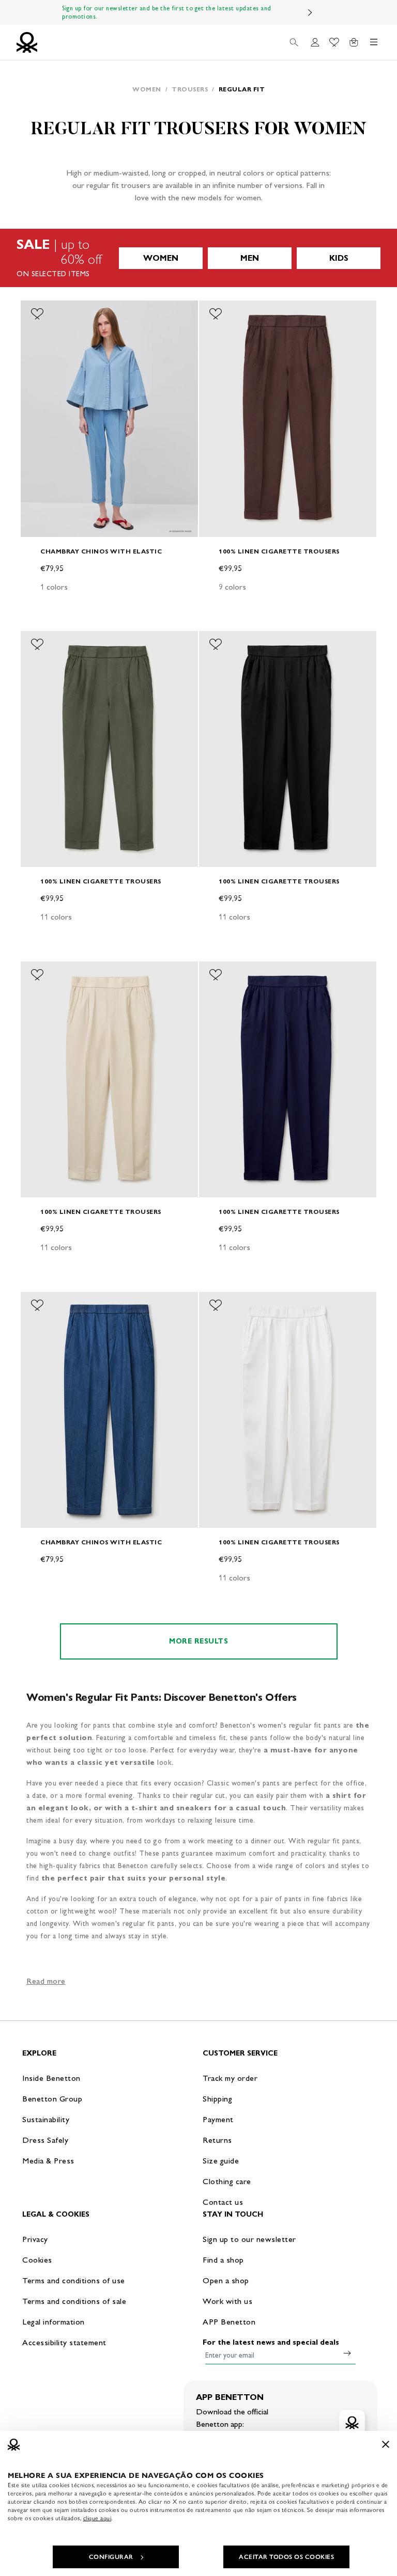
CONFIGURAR (111, 2557)
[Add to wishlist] (37, 314)
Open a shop (226, 2280)
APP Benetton (229, 2322)
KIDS (339, 258)
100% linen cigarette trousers (279, 551)
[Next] (310, 12)
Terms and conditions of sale (74, 2301)
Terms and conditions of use (74, 2280)
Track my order (230, 2078)
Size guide (221, 2161)
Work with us (227, 2301)
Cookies (37, 2260)
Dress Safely (45, 2140)
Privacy (35, 2239)
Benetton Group (52, 2099)
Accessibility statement (64, 2342)
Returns (217, 2140)
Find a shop (223, 2260)
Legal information (54, 2322)
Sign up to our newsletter (249, 2239)
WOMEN (161, 258)
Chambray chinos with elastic (101, 551)
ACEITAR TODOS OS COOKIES (286, 2557)
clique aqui (97, 2518)
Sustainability (46, 2119)
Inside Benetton (51, 2078)
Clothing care (227, 2181)
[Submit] (347, 2353)
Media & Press (48, 2161)
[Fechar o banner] (386, 2444)
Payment (218, 2119)
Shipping (217, 2099)
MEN (250, 258)
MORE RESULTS (198, 1641)
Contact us (223, 2202)
